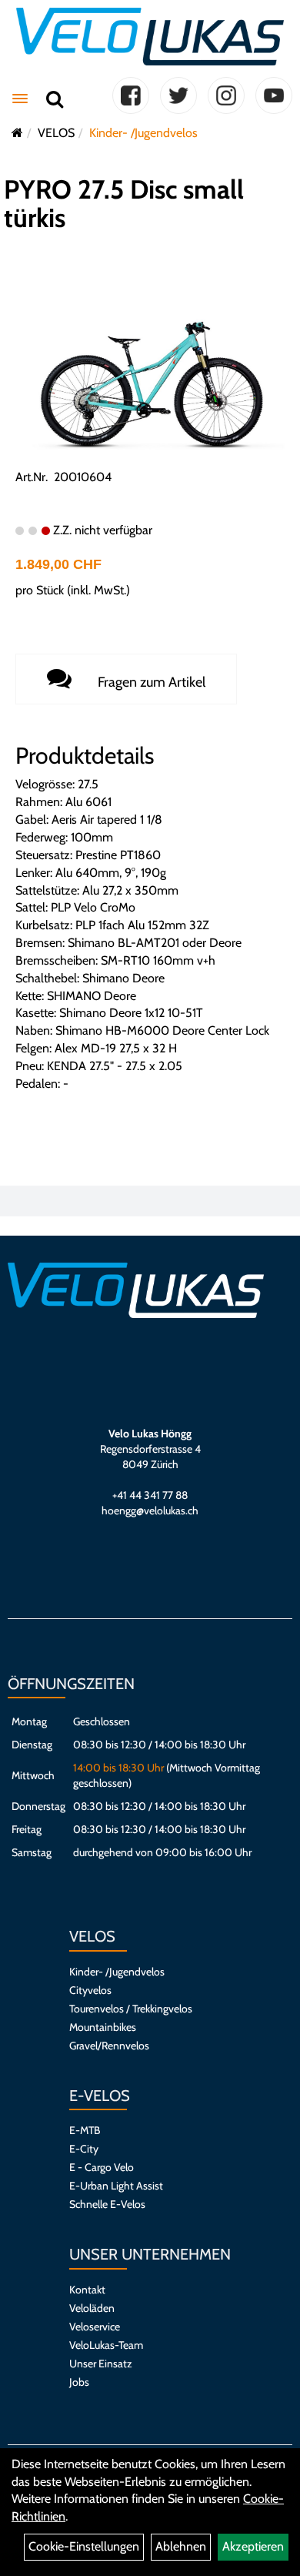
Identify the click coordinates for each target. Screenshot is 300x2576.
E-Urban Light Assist (116, 2186)
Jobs (79, 2382)
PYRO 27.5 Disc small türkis (124, 204)
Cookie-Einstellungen (84, 2546)
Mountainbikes (103, 2027)
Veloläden (92, 2308)
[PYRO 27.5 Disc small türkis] (150, 377)
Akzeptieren (253, 2546)
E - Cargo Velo (102, 2167)
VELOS (56, 133)
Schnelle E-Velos (107, 2204)
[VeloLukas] (150, 37)
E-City (84, 2149)
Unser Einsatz (101, 2364)
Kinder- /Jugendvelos (143, 133)
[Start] (17, 133)
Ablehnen (181, 2546)
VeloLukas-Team (106, 2345)
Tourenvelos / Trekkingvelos (131, 2009)
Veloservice (95, 2327)
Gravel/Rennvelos (109, 2046)
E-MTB (85, 2130)
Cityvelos (90, 1990)
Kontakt (87, 2290)
